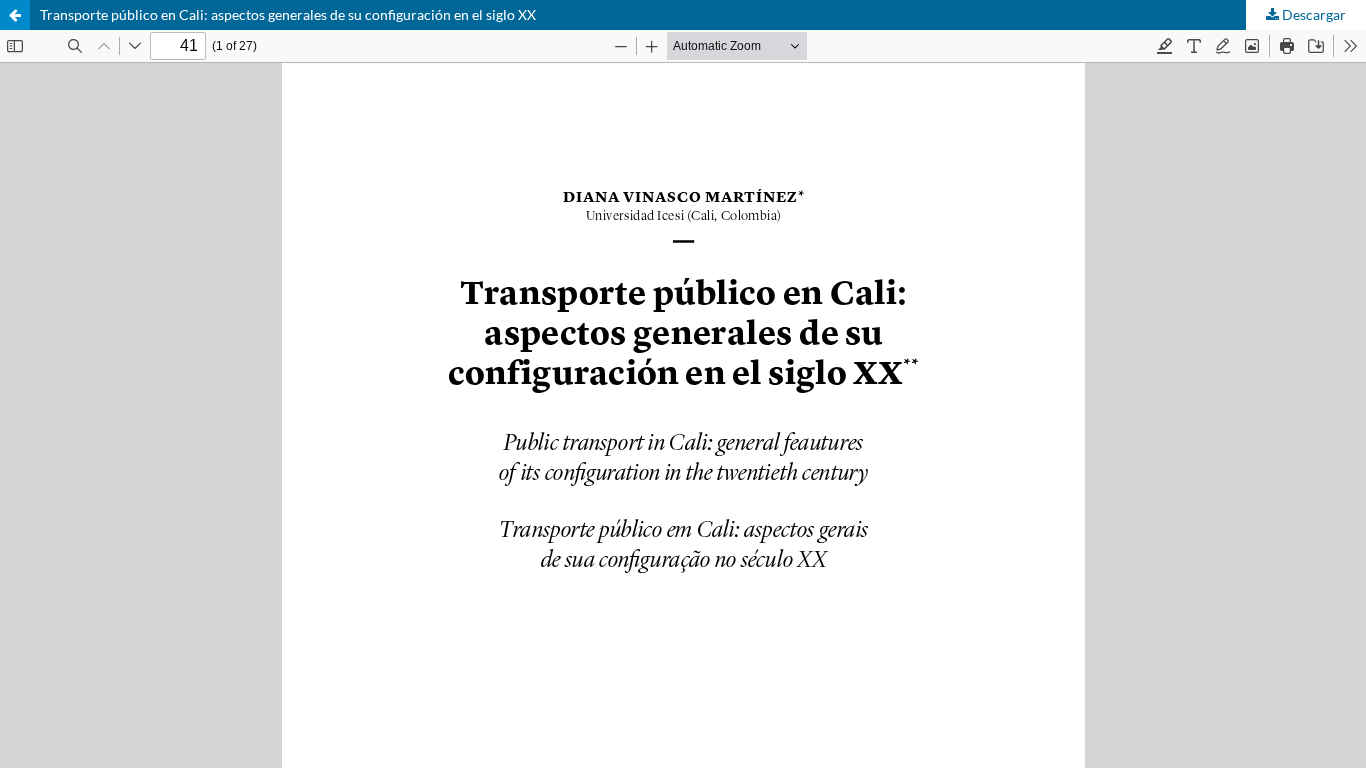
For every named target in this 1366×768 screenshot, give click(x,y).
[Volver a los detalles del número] (15, 15)
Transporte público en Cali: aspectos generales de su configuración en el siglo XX (288, 14)
